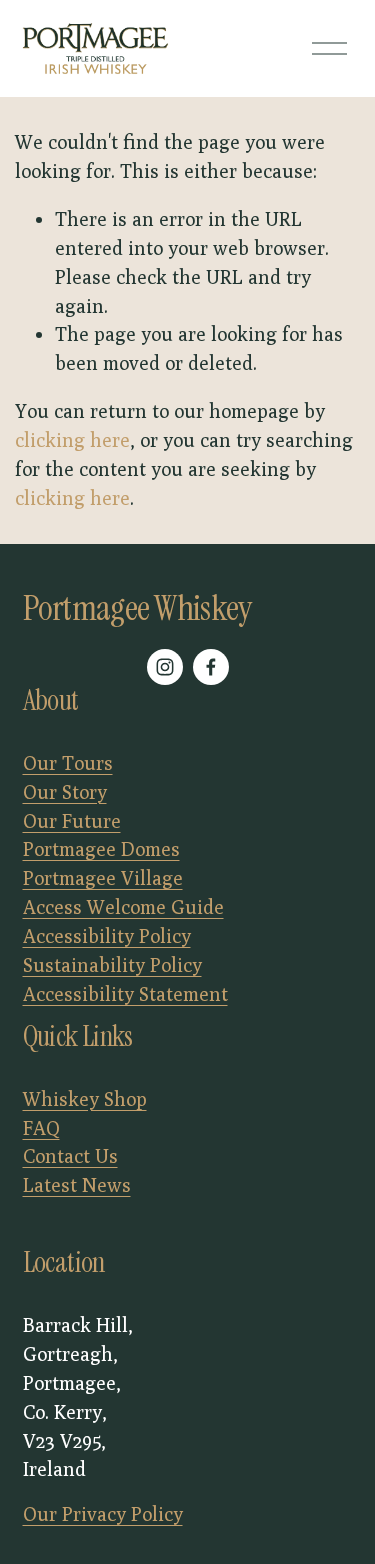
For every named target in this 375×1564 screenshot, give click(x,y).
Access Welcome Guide (123, 906)
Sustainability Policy (112, 964)
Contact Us (70, 1155)
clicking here (72, 439)
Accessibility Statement (125, 993)
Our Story (65, 791)
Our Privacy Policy (103, 1513)
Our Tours (68, 762)
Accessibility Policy (107, 935)
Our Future (72, 820)
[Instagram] (165, 667)
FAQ (41, 1127)
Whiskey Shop (85, 1098)
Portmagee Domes (101, 848)
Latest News (77, 1184)
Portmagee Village (103, 877)
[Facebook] (211, 667)
